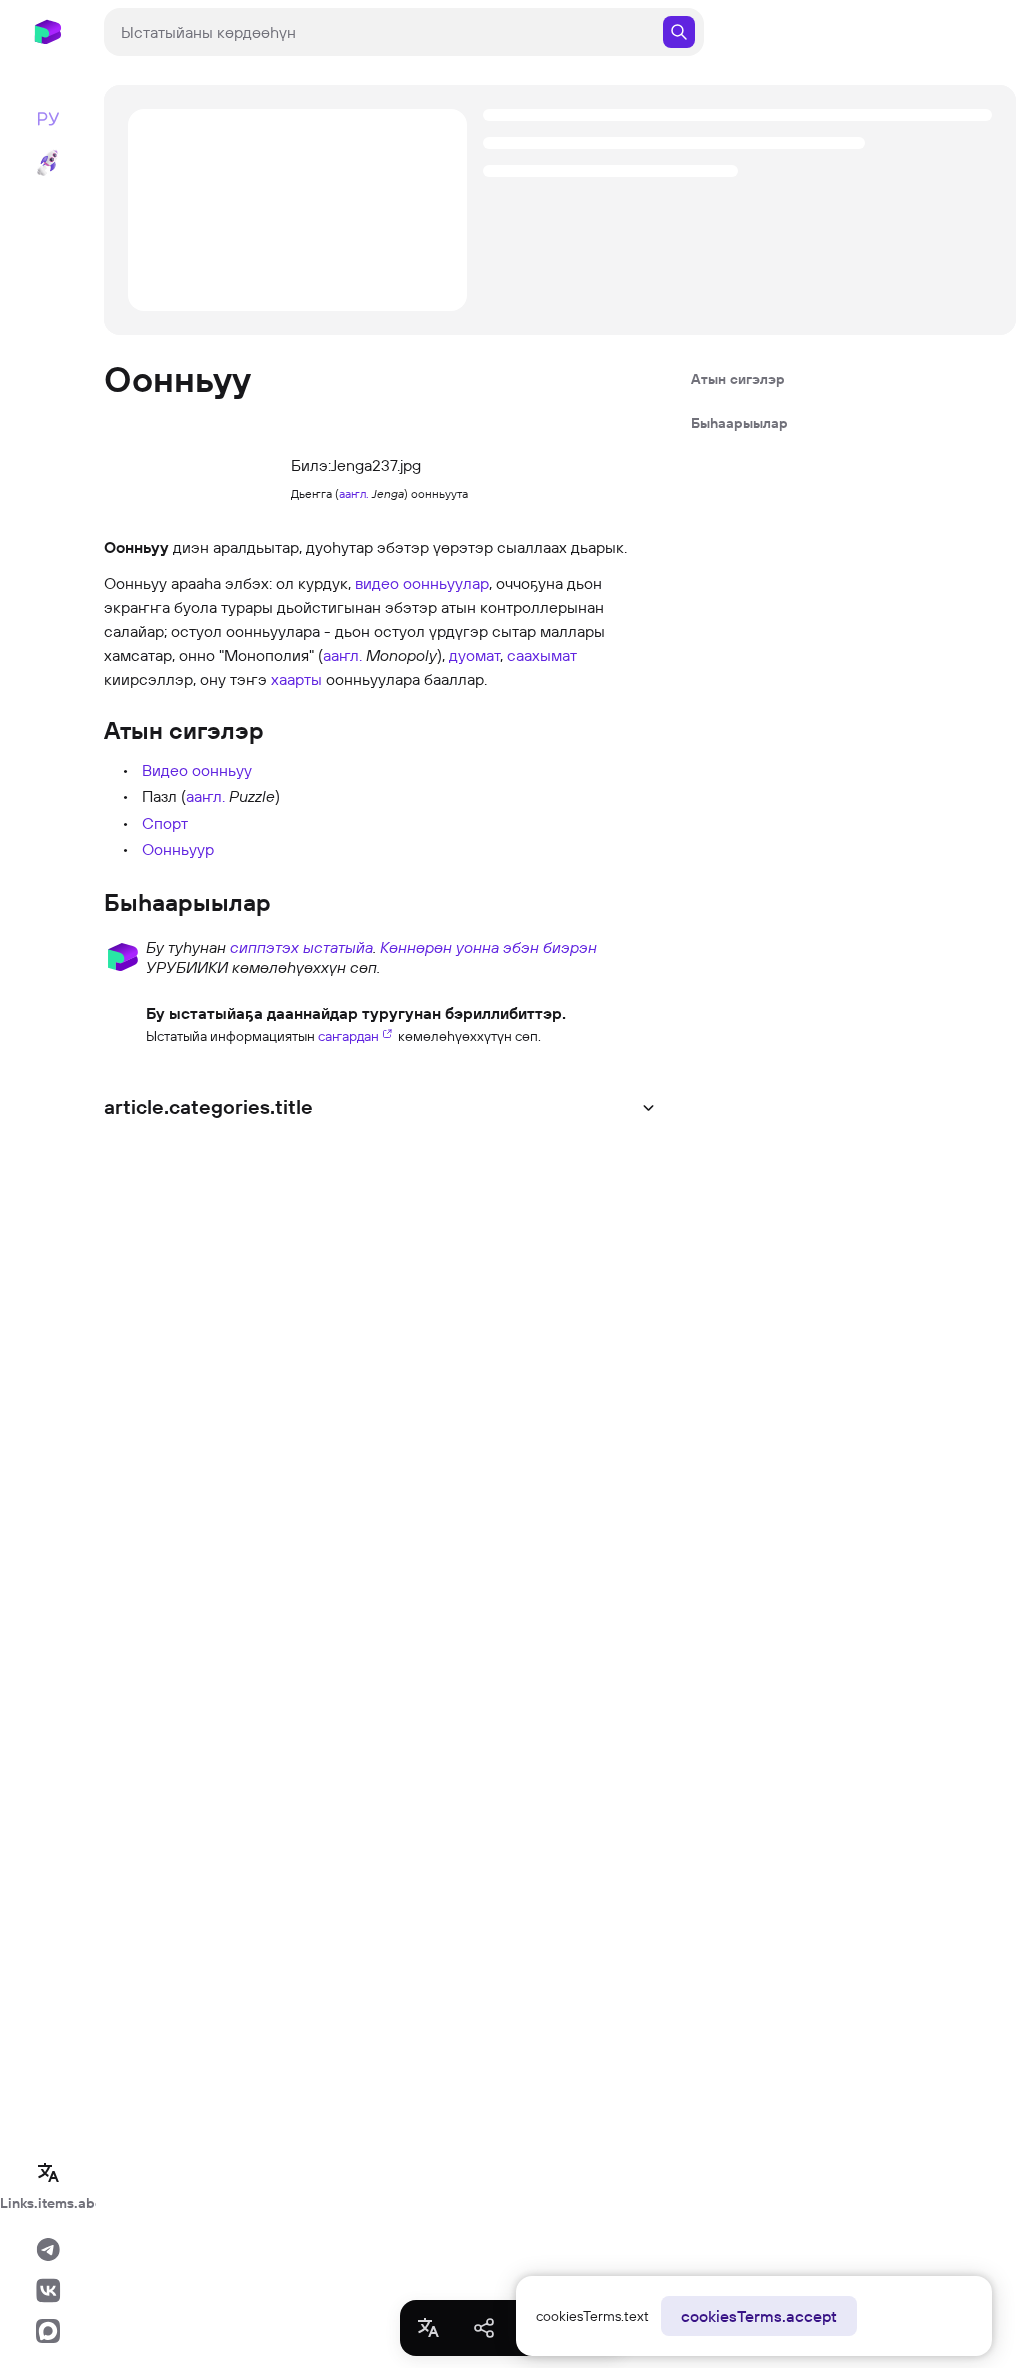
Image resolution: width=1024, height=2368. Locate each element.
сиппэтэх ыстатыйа (301, 947)
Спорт (165, 823)
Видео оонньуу (197, 770)
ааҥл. (354, 493)
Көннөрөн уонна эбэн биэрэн (488, 947)
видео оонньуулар (422, 583)
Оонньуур (178, 849)
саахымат (542, 655)
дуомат (474, 655)
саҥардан (348, 1036)
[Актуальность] (123, 1022)
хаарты (296, 679)
